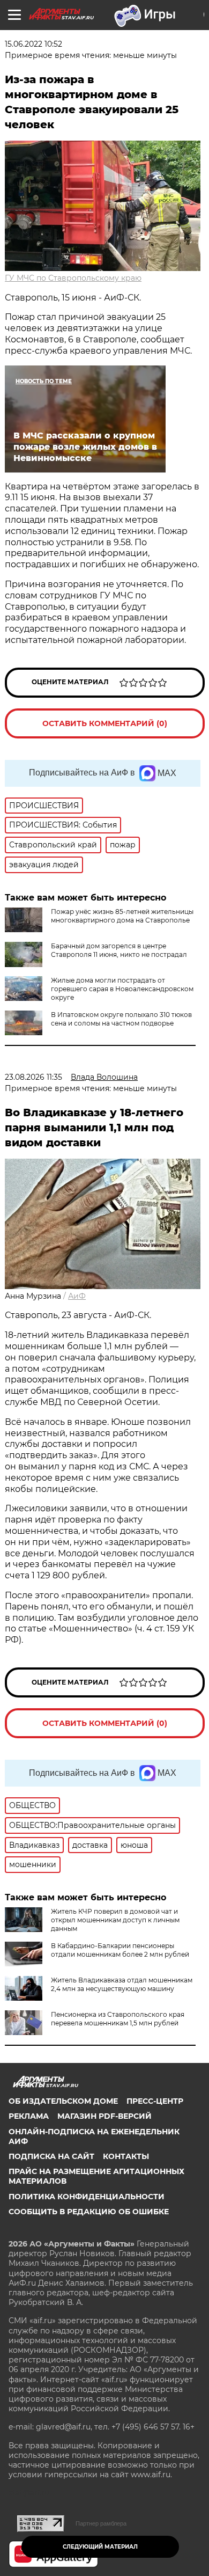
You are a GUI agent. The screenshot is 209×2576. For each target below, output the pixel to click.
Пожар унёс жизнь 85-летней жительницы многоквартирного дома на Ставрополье (122, 916)
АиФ (77, 1296)
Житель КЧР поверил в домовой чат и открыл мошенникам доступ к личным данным (115, 1920)
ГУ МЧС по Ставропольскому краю (73, 278)
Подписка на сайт (51, 2156)
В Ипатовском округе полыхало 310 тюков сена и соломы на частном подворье (121, 1019)
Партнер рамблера (101, 2523)
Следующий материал (100, 2547)
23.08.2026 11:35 (33, 1077)
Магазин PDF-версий (104, 2116)
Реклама (29, 2116)
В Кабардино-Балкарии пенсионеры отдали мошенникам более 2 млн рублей (120, 1950)
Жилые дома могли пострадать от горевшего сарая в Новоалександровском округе (122, 989)
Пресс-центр (155, 2101)
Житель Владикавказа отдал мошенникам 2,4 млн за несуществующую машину (122, 1984)
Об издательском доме (63, 2101)
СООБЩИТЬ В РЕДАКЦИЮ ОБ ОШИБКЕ (89, 2212)
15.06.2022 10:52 (33, 44)
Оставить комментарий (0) (105, 723)
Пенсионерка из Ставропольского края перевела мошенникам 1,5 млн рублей (118, 2019)
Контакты (126, 2156)
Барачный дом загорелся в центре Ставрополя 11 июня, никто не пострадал (119, 950)
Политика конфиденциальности (87, 2197)
